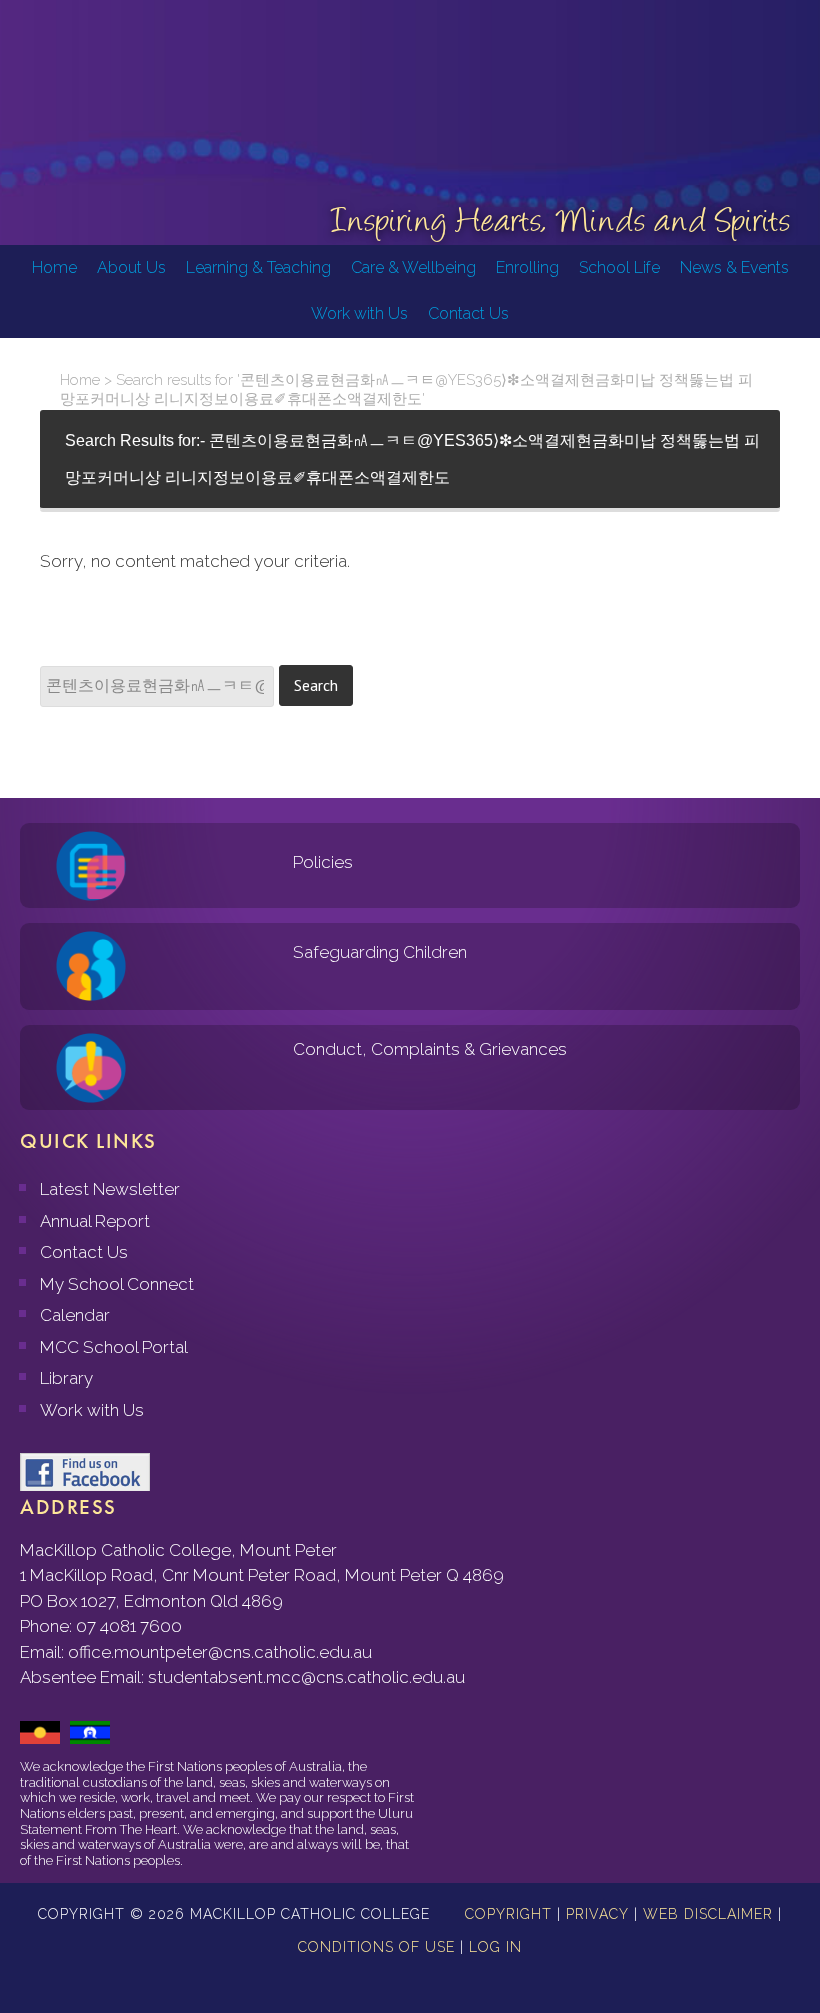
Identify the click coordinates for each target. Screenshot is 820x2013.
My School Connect (117, 1284)
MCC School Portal (114, 1347)
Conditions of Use (376, 1947)
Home (80, 380)
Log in (495, 1947)
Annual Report (95, 1221)
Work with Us (92, 1410)
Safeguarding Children (380, 952)
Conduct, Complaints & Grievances (430, 1049)
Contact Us (84, 1252)
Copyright (508, 1914)
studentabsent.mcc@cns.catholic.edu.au (306, 1677)
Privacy (597, 1914)
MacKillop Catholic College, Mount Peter (82, 90)
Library (66, 1378)
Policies (323, 862)
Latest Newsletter (110, 1189)
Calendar (75, 1315)
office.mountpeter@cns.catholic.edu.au (220, 1652)
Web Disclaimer (708, 1914)
